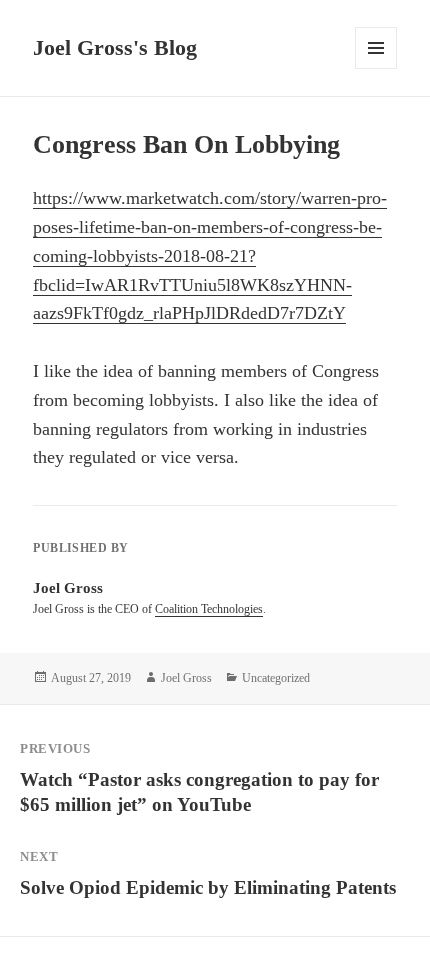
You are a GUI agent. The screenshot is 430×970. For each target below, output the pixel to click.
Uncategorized (276, 678)
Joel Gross (186, 678)
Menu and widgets (376, 68)
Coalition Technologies (209, 609)
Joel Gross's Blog (115, 47)
